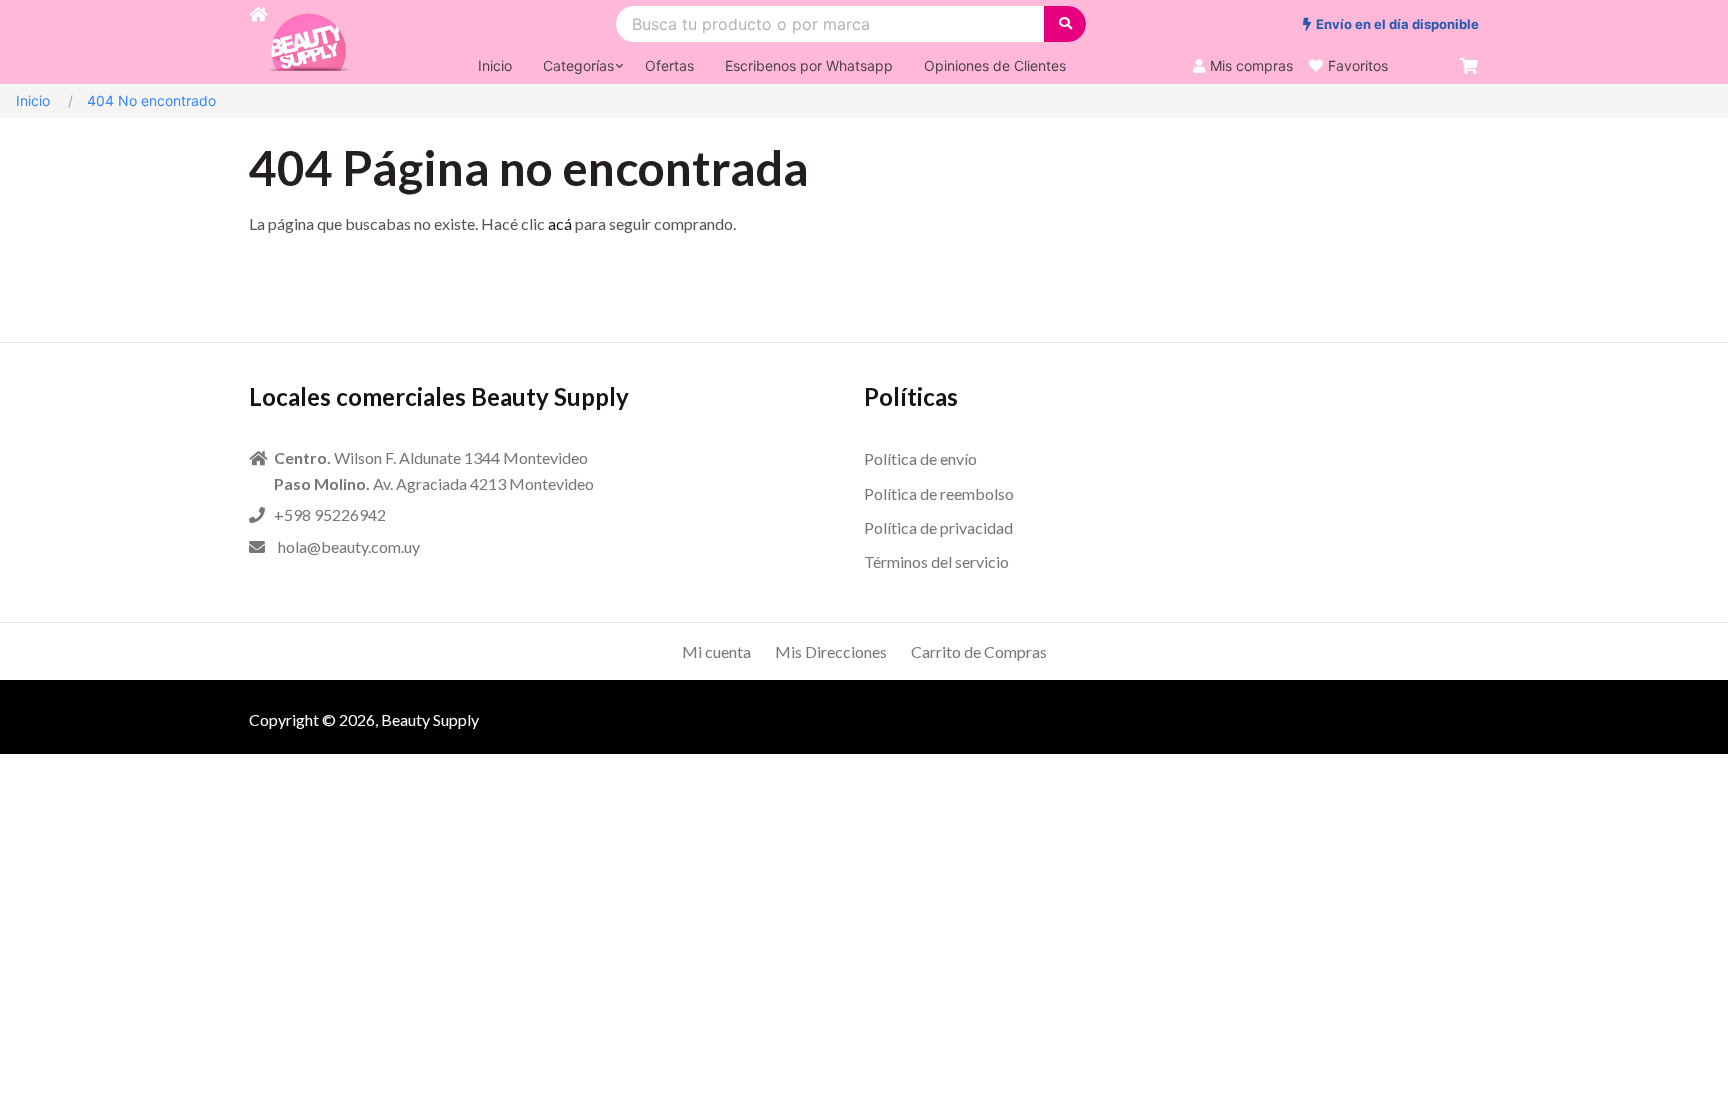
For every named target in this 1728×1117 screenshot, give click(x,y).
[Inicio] (258, 42)
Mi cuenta (716, 651)
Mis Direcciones (831, 651)
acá (560, 223)
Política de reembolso (939, 493)
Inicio (33, 100)
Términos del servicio (936, 561)
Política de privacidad (938, 527)
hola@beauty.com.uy (349, 546)
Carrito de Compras (979, 651)
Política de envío (920, 458)
